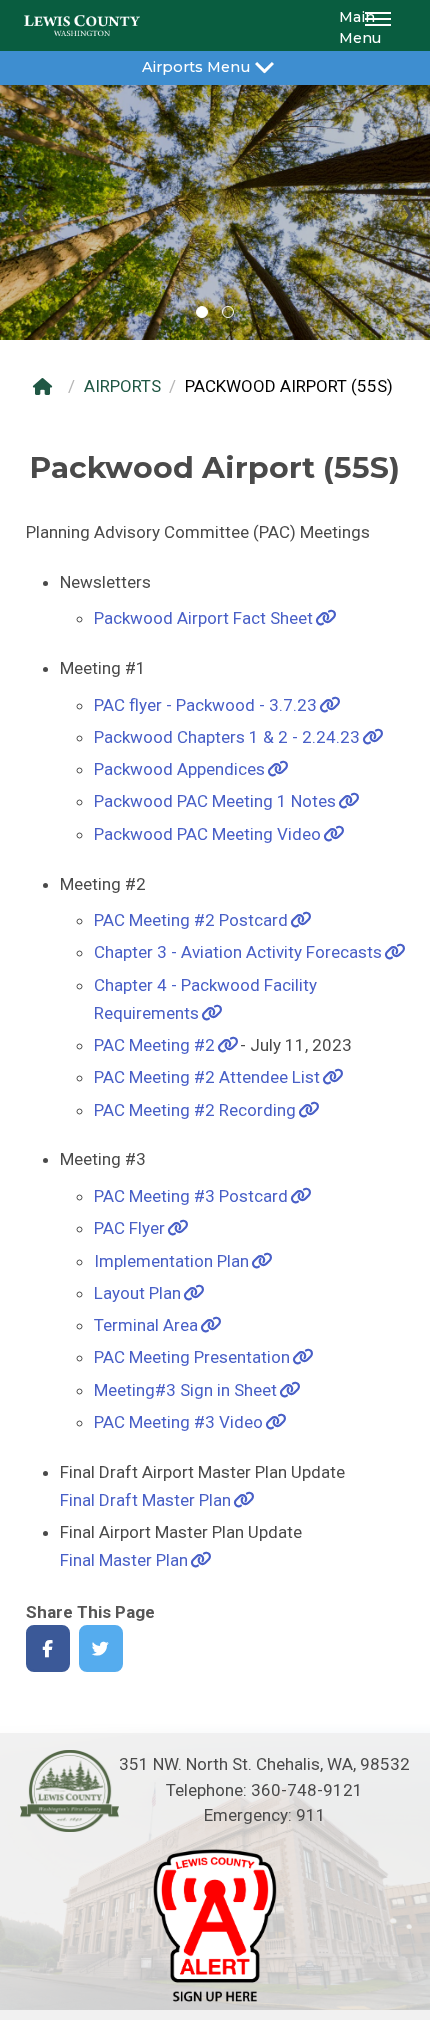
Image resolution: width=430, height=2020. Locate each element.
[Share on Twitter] (101, 1648)
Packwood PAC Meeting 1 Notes (215, 801)
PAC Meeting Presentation (192, 1357)
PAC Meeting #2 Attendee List (207, 1077)
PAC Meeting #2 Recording (195, 1110)
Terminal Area (146, 1325)
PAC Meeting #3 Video (178, 1422)
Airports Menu (196, 67)
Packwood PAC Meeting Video (207, 834)
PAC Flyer (129, 1228)
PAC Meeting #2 (154, 1045)
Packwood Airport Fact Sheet (203, 618)
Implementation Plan (171, 1261)
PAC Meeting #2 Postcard (191, 920)
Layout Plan (137, 1293)
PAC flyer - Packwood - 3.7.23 (205, 705)
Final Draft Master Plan (145, 1500)
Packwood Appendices (179, 769)
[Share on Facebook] (48, 1648)
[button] (381, 25)
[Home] (47, 386)
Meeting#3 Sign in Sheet (185, 1390)
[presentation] (22, 212)
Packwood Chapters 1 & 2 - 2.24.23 (227, 737)
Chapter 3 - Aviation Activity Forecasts (238, 952)
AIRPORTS (122, 386)
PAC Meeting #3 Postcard (191, 1196)
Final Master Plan (124, 1560)
